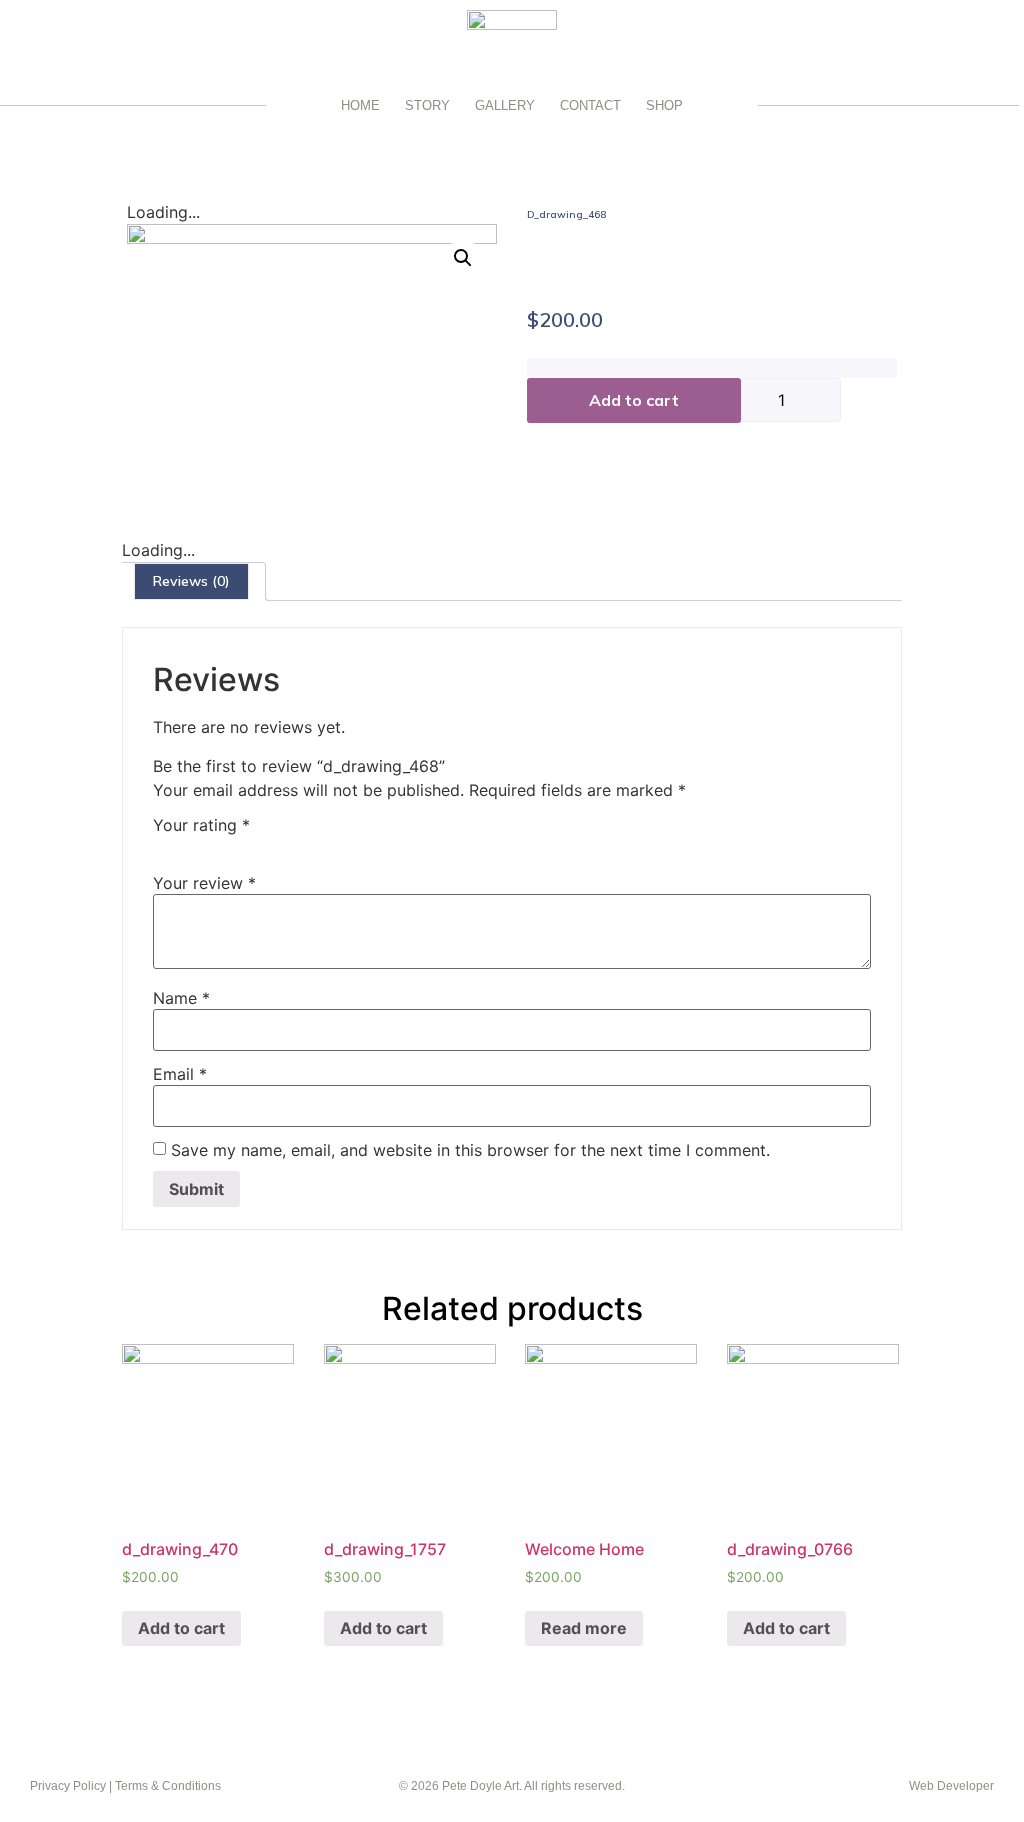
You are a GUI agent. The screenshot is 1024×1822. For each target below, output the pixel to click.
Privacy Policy (68, 1786)
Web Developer (951, 1786)
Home (360, 105)
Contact (590, 105)
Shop (664, 105)
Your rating (201, 825)
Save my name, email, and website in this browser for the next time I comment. (470, 1150)
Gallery (505, 105)
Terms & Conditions (168, 1786)
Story (427, 105)
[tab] (191, 581)
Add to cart (634, 400)
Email (180, 1074)
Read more (584, 1628)
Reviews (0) (191, 581)
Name (181, 998)
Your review (204, 883)
